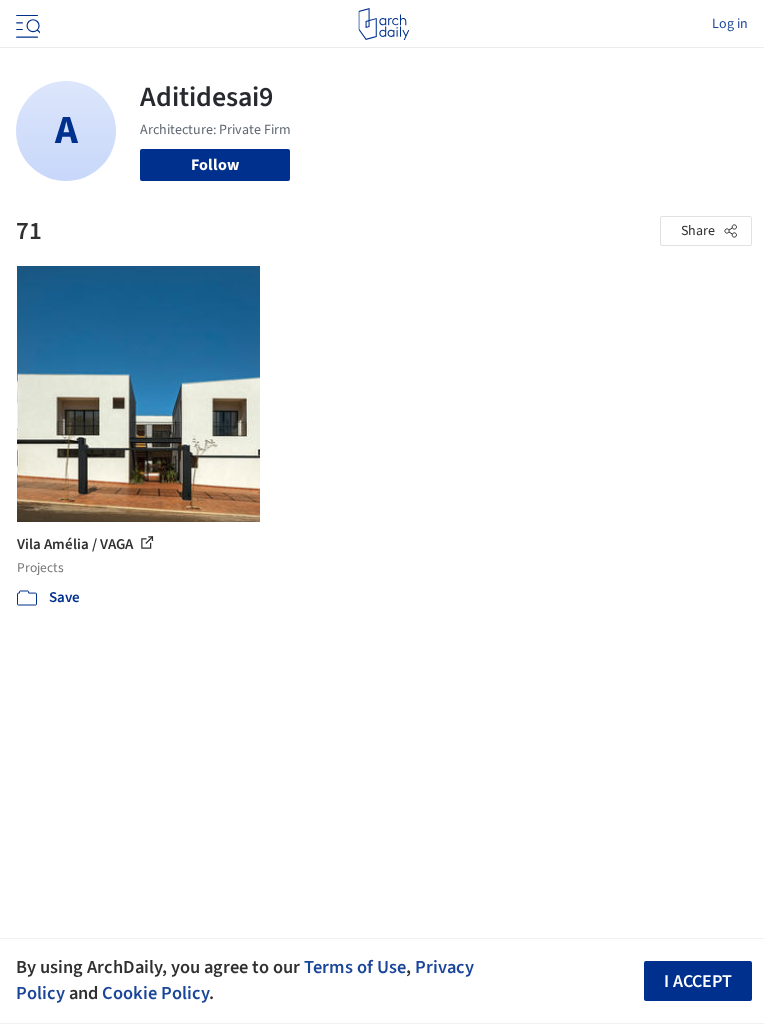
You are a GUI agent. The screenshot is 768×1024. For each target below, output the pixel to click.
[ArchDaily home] (383, 24)
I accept (698, 981)
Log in (730, 24)
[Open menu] (26, 24)
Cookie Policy (155, 993)
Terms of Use (355, 967)
